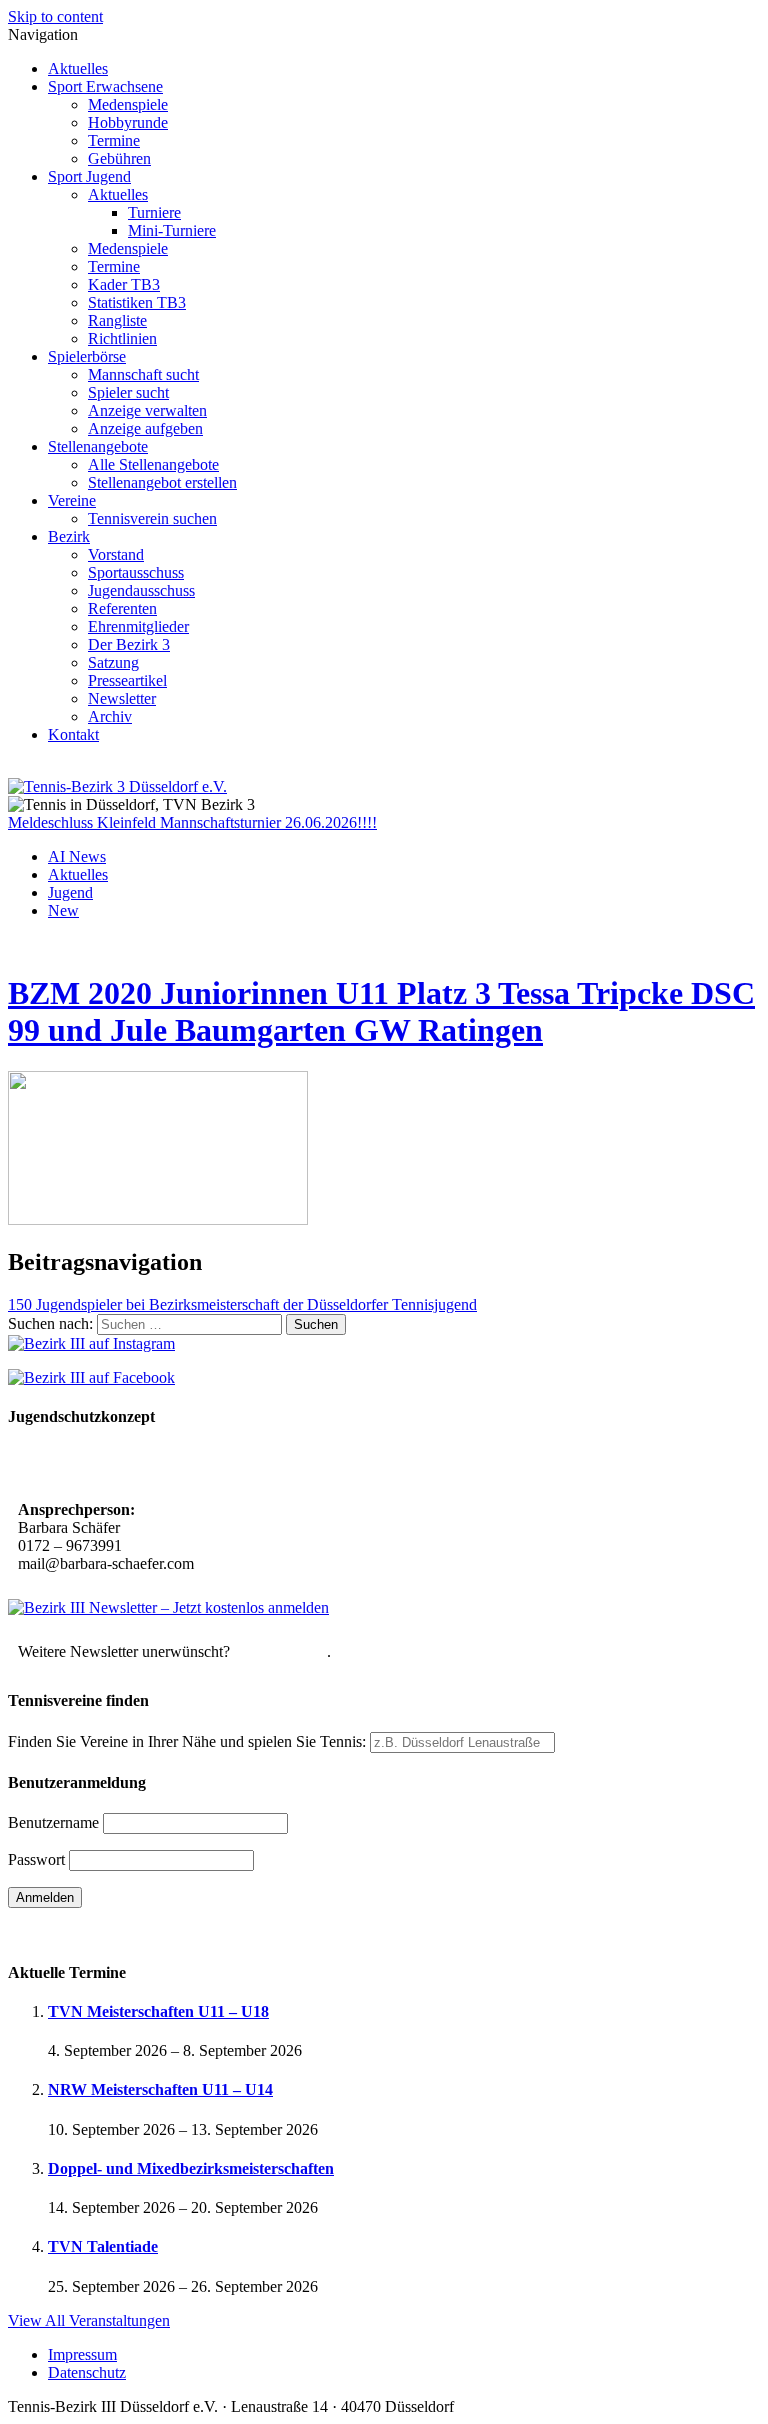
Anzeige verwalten (147, 410)
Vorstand (116, 554)
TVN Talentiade (103, 2246)
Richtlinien (122, 338)
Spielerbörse (87, 356)
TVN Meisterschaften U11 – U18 (158, 2011)
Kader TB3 (124, 284)
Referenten (122, 608)
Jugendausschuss (141, 590)
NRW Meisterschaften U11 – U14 (160, 2089)
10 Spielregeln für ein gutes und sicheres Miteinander (197, 1465)
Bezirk (69, 536)
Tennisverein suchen (152, 518)
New (63, 910)
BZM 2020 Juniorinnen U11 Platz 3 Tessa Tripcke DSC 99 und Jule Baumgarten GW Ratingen (381, 1011)
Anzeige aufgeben (145, 428)
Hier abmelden (280, 1651)
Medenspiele (128, 104)
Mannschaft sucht (143, 374)
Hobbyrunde (128, 122)
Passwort (36, 1859)
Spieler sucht (128, 392)
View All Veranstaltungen (89, 2320)
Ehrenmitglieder (138, 626)
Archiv (110, 716)
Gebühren (119, 158)
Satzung (113, 662)
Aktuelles (78, 68)
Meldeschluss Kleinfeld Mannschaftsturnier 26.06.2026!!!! (192, 822)
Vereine (72, 500)
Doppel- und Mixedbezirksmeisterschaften (191, 2168)
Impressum (82, 2354)
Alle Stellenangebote (153, 464)
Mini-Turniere (172, 230)
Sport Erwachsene (105, 86)
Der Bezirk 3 (129, 644)
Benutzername (53, 1822)
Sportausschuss (136, 572)
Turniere (154, 212)
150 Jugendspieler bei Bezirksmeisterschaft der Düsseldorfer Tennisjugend (242, 1304)
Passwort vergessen (69, 1932)
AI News (77, 856)
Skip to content (55, 16)
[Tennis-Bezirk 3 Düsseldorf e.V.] (117, 786)
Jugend (70, 892)
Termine (114, 140)
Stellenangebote (98, 446)
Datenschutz (87, 2372)
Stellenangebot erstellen (162, 482)
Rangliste (117, 320)
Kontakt (73, 734)
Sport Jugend (89, 176)
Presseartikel (127, 680)
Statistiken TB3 (137, 302)
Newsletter (122, 698)
